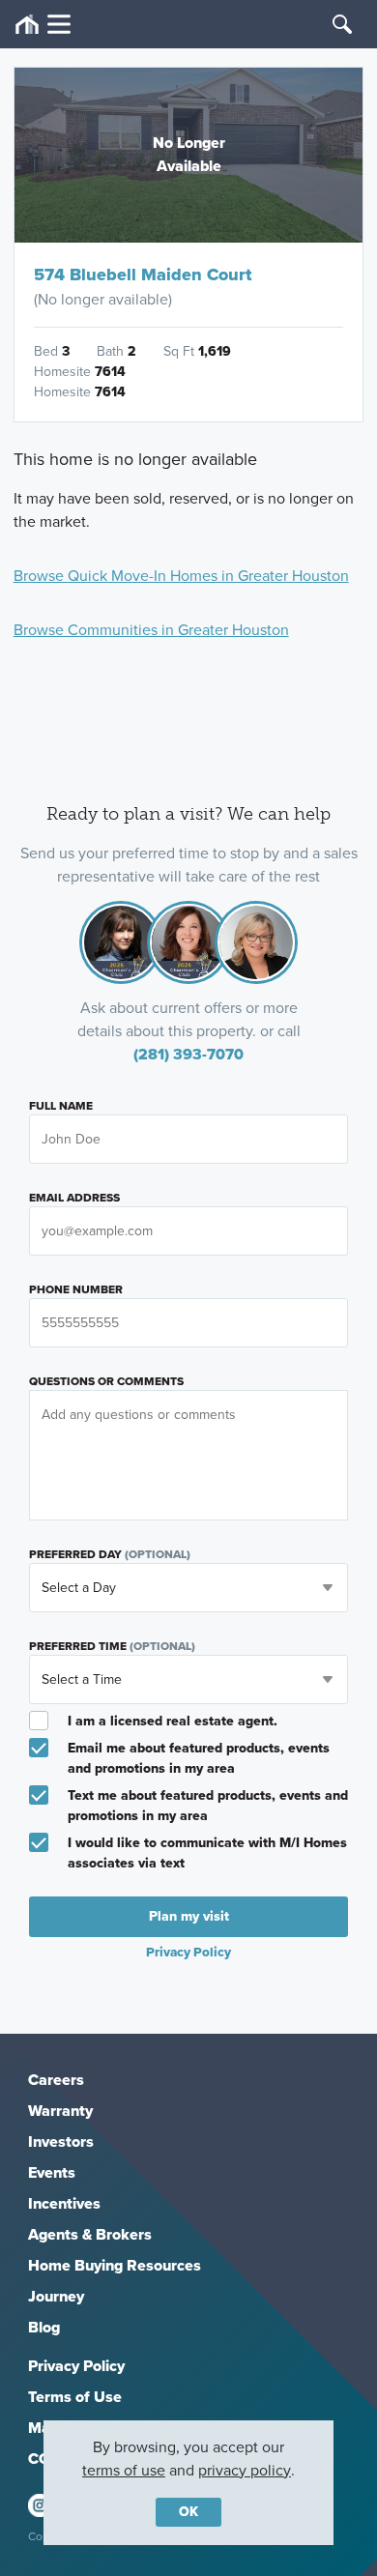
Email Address (74, 1198)
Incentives (64, 2203)
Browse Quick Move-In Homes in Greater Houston (181, 576)
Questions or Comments (106, 1381)
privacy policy (245, 2470)
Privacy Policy (76, 2366)
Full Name (61, 1106)
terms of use (124, 2470)
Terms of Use (75, 2397)
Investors (61, 2142)
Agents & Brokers (90, 2234)
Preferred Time (112, 1646)
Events (52, 2172)
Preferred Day (110, 1554)
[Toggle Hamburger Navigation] (43, 25)
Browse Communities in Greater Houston (151, 630)
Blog (44, 2327)
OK (188, 2512)
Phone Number (76, 1289)
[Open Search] (342, 24)
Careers (56, 2080)
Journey (56, 2296)
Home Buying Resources (115, 2265)
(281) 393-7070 (188, 1054)
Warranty (60, 2111)
